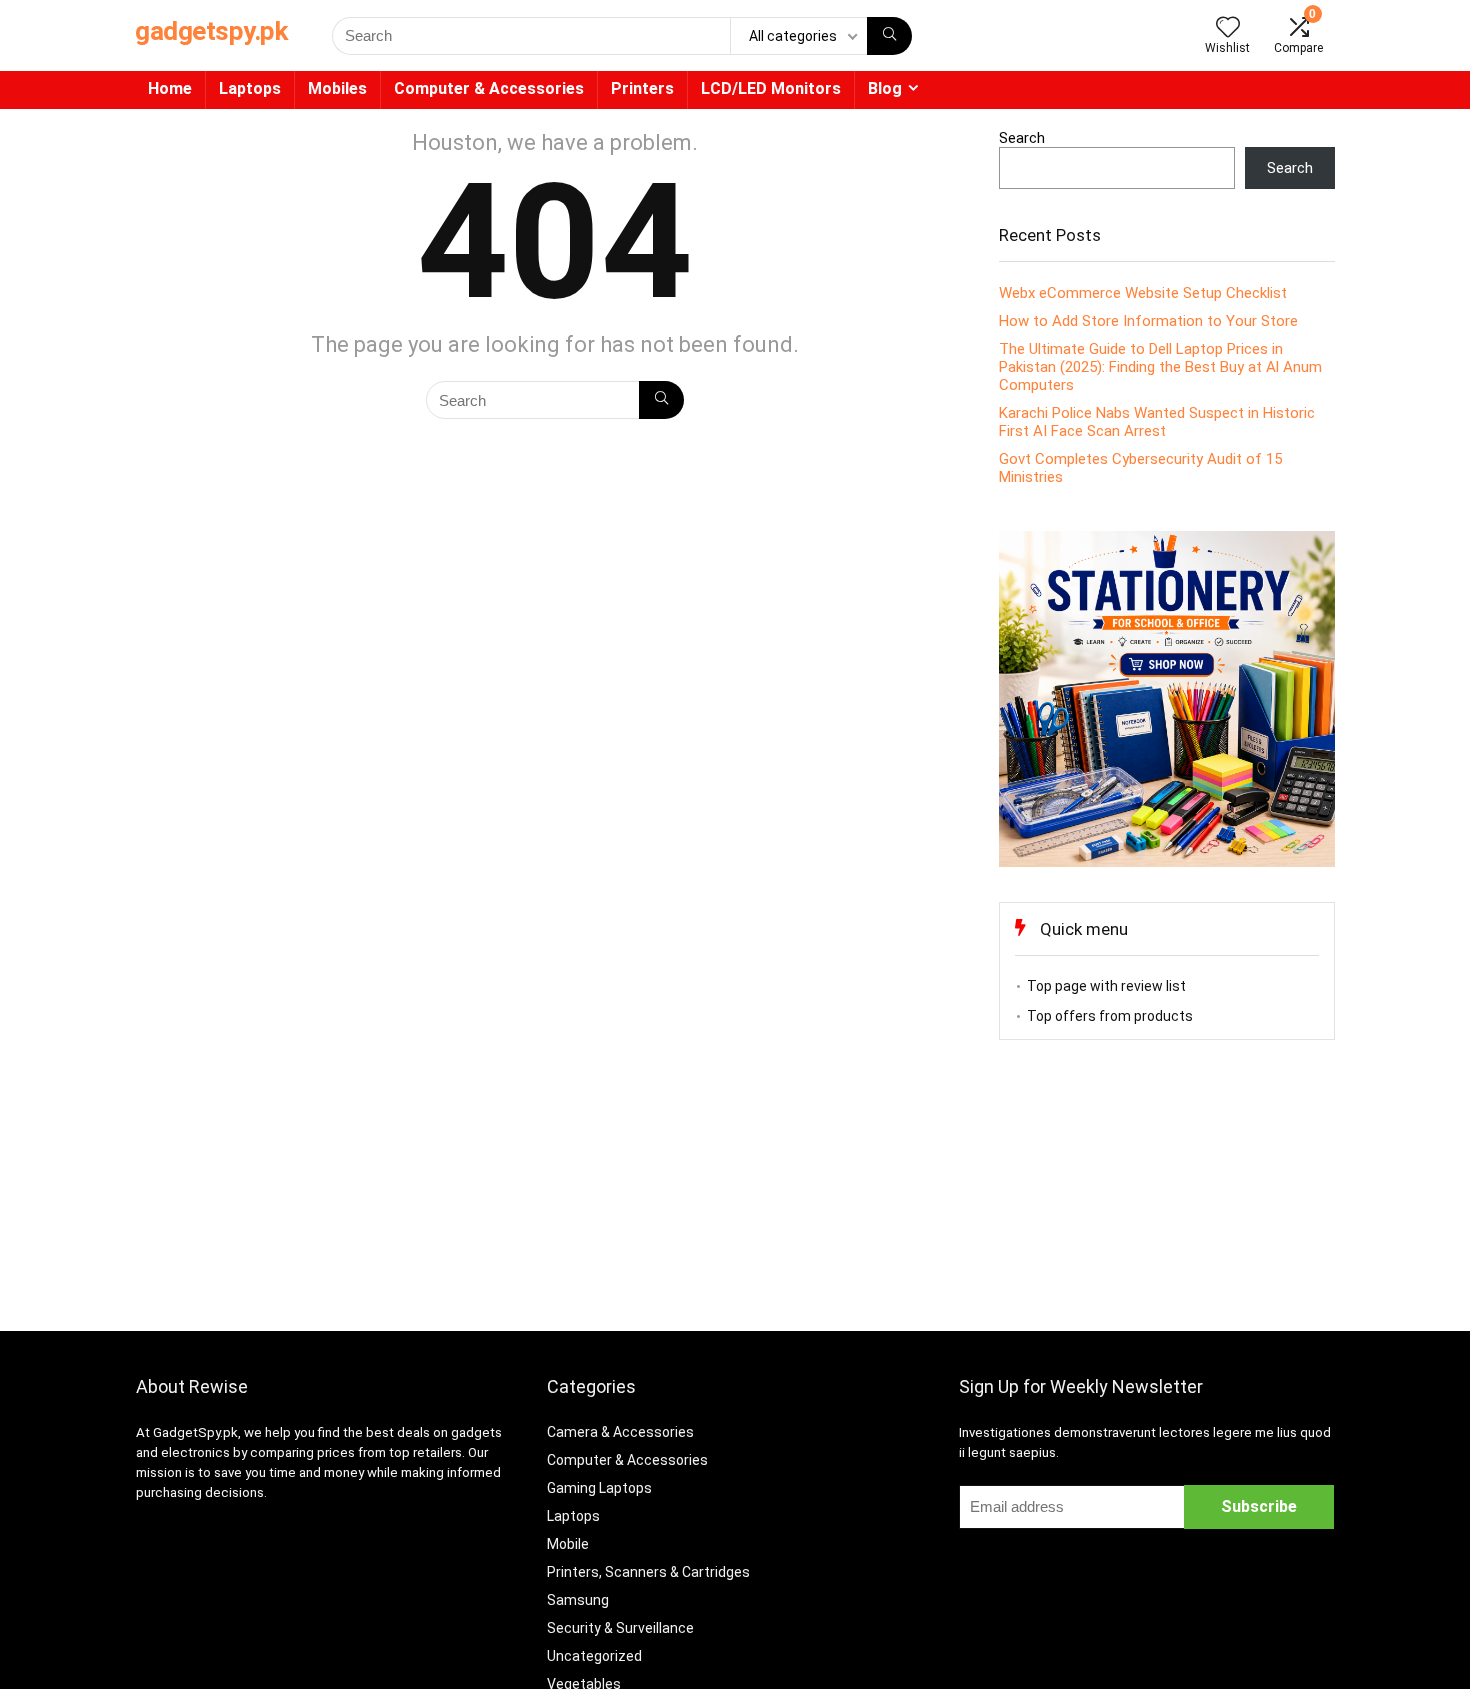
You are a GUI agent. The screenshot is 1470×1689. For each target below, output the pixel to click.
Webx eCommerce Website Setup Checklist (1143, 293)
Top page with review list (1106, 986)
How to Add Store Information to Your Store (1148, 321)
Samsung (578, 1600)
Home (170, 88)
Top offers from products (1110, 1016)
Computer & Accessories (489, 88)
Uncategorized (594, 1656)
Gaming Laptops (599, 1488)
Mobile (568, 1544)
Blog (885, 88)
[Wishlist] (1228, 29)
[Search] (889, 36)
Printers (642, 88)
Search (1022, 138)
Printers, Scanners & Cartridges (648, 1572)
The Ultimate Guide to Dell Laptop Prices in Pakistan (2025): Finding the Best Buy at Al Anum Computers (1160, 367)
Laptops (250, 88)
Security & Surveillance (620, 1628)
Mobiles (337, 88)
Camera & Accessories (620, 1432)
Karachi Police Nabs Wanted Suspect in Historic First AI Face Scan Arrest (1157, 422)
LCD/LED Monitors (771, 88)
